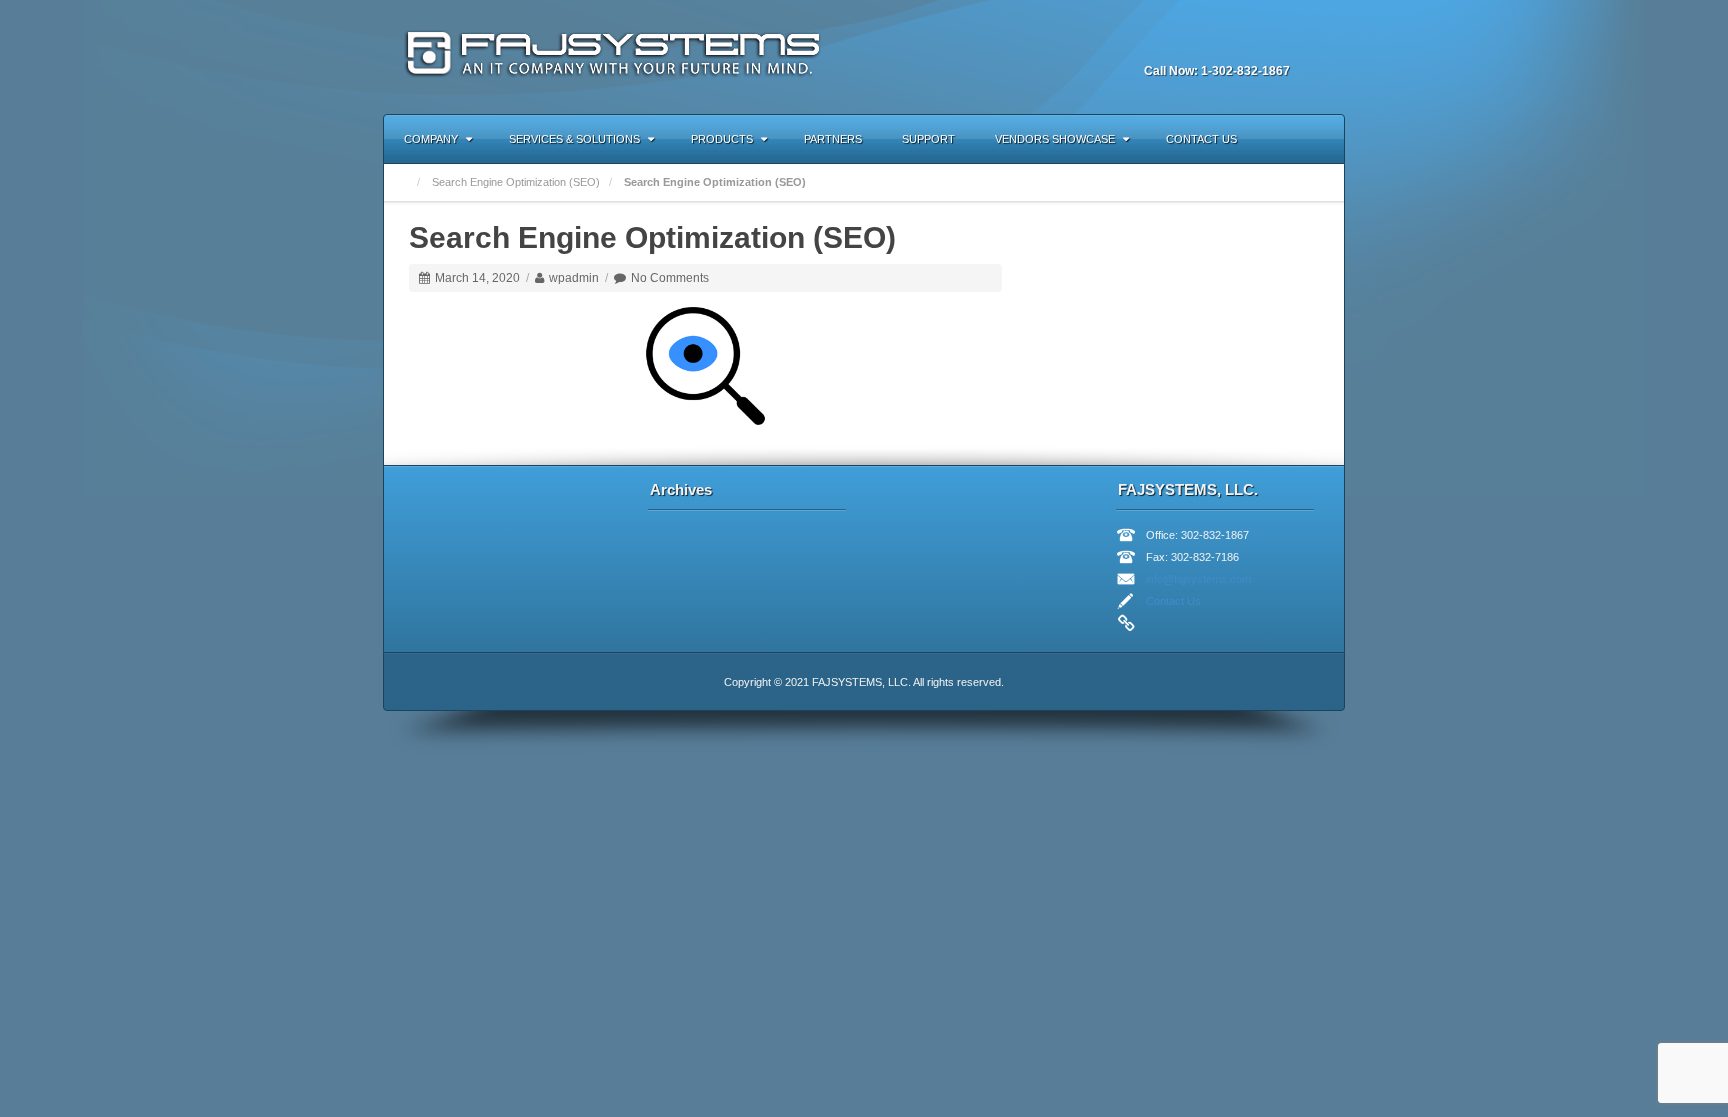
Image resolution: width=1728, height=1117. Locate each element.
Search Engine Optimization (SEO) (516, 182)
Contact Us (1201, 139)
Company (431, 139)
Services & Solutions (574, 139)
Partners (833, 139)
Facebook (1167, 44)
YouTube (1248, 44)
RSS (1275, 44)
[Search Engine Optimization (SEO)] (705, 365)
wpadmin (574, 278)
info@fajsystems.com (1198, 579)
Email (1140, 44)
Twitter (1221, 44)
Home (403, 182)
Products (722, 139)
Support (928, 139)
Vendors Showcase (1055, 139)
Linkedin (1194, 44)
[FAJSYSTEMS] (616, 56)
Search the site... (1320, 139)
